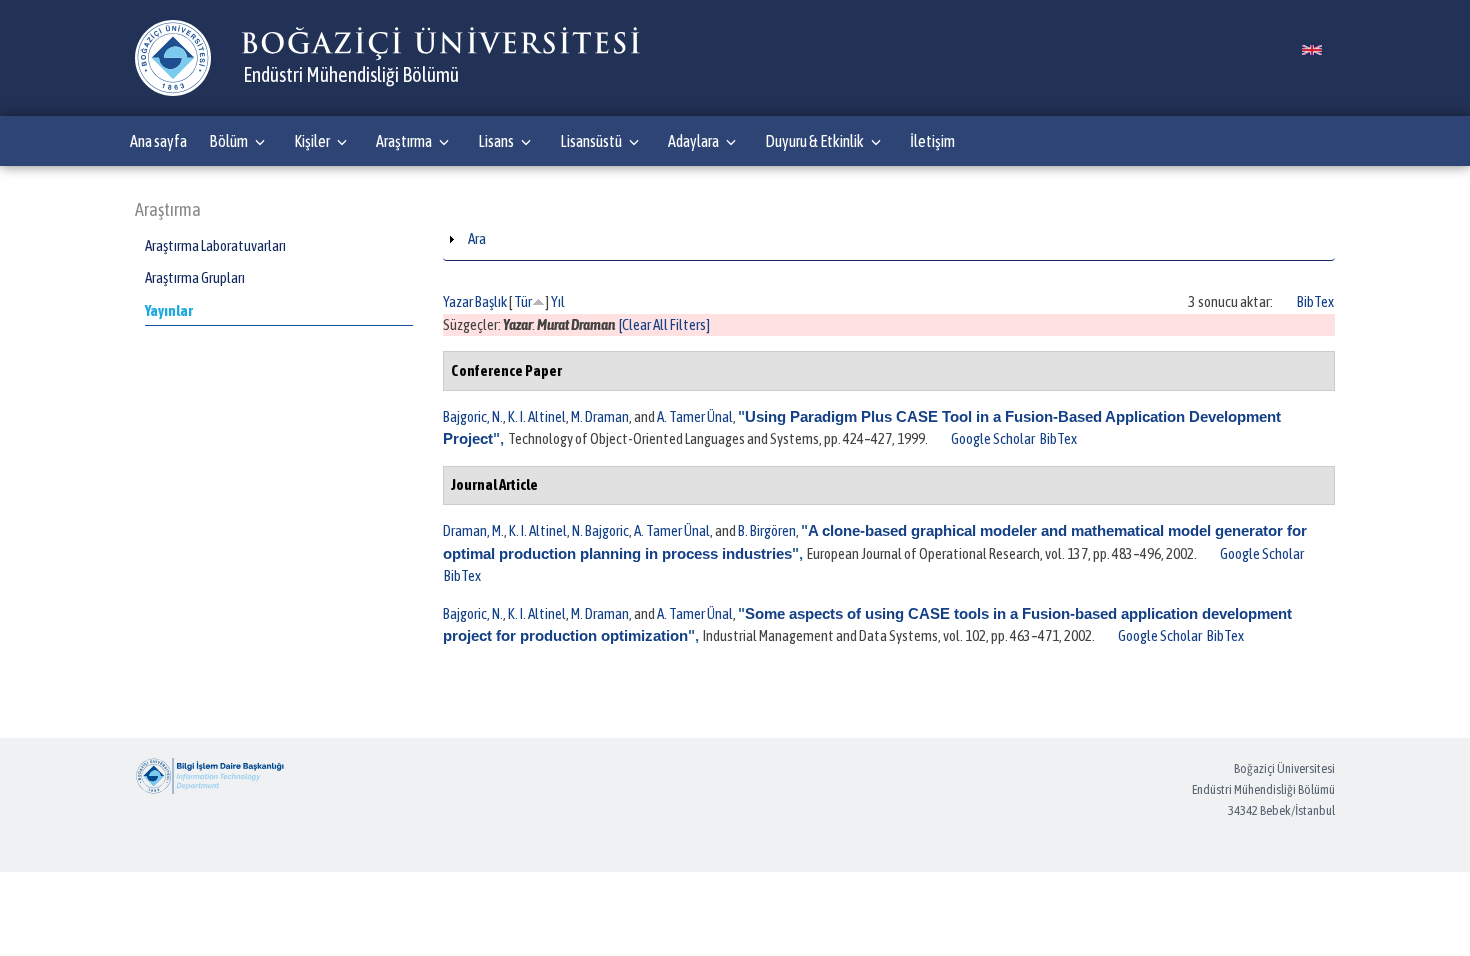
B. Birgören (767, 530)
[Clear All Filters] (664, 324)
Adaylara (693, 141)
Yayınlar (169, 310)
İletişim (932, 141)
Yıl (558, 301)
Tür (523, 301)
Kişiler (312, 141)
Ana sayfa (158, 141)
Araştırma (404, 141)
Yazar (458, 301)
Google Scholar (993, 438)
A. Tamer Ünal (695, 416)
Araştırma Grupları (195, 277)
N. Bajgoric (600, 530)
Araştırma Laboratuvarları (215, 245)
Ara (477, 238)
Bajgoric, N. (473, 416)
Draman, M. (473, 530)
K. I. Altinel (537, 416)
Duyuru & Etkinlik (814, 141)
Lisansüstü (591, 141)
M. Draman (600, 416)
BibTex (1315, 301)
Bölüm (228, 141)
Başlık (491, 301)
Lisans (496, 141)
